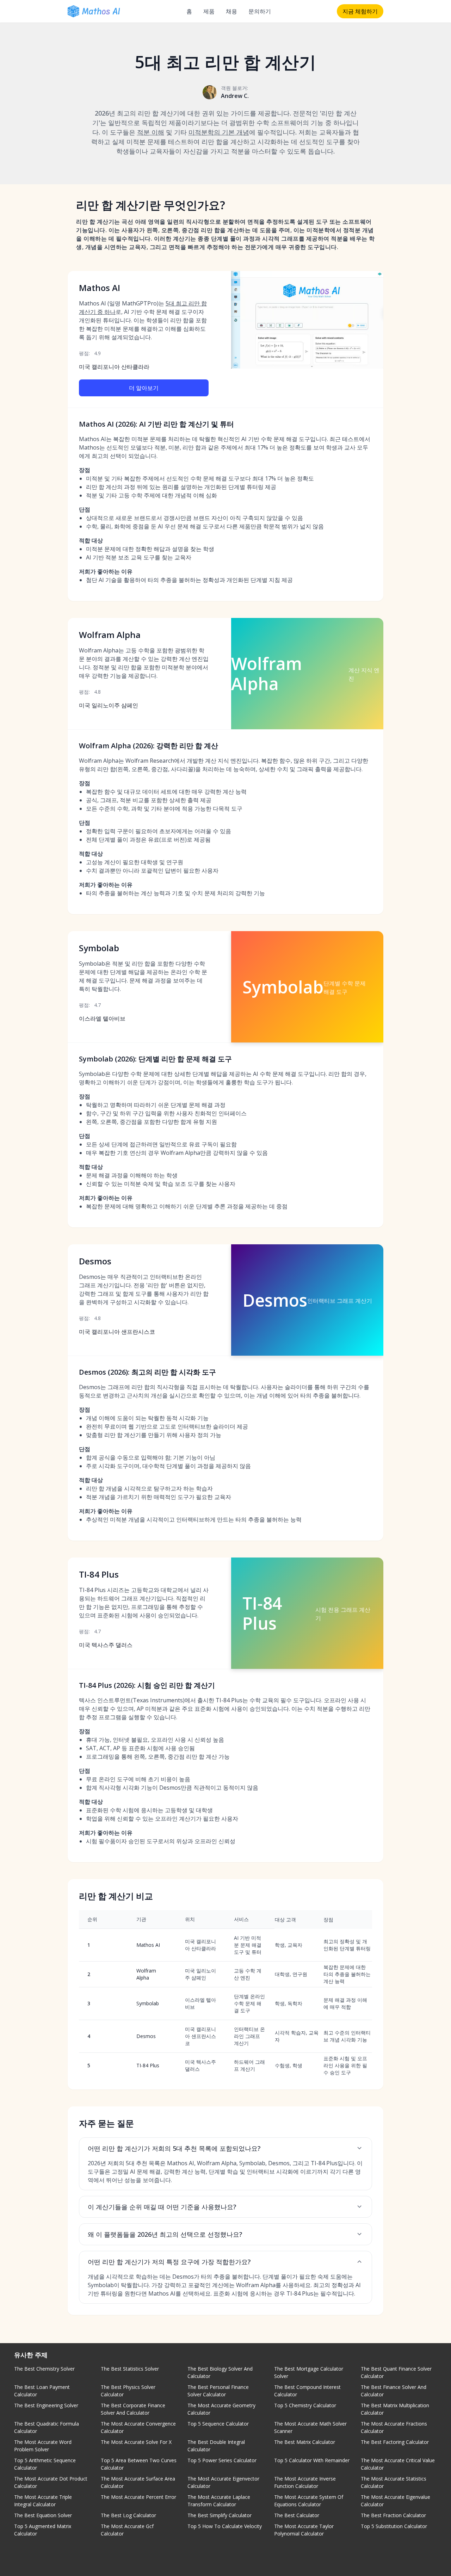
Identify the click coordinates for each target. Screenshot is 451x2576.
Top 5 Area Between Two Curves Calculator (139, 2464)
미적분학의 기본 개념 (219, 132)
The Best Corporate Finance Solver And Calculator (133, 2409)
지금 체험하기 (360, 11)
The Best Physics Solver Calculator (128, 2391)
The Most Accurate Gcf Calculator (127, 2530)
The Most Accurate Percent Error (138, 2497)
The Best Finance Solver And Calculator (394, 2391)
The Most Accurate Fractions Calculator (394, 2427)
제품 (209, 11)
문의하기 (260, 11)
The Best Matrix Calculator (305, 2442)
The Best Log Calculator (128, 2515)
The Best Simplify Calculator (220, 2515)
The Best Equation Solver (43, 2515)
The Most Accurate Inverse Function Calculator (305, 2482)
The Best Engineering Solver (46, 2405)
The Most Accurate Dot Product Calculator (51, 2482)
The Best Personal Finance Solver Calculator (218, 2391)
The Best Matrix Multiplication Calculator (395, 2409)
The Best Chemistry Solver (44, 2369)
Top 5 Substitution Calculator (394, 2526)
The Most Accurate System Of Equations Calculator (309, 2501)
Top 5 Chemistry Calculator (305, 2405)
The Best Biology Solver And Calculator (220, 2372)
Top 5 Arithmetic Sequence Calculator (45, 2464)
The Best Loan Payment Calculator (42, 2391)
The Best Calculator (297, 2515)
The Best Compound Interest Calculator (307, 2391)
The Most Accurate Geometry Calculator (221, 2409)
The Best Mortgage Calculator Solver (309, 2372)
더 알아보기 (144, 388)
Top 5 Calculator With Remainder (312, 2460)
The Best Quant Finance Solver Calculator (396, 2372)
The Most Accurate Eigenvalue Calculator (396, 2501)
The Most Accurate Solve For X (136, 2442)
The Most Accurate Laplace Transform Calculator (219, 2501)
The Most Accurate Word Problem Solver (43, 2446)
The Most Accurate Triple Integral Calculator (43, 2501)
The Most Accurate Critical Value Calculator (398, 2464)
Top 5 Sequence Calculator (218, 2424)
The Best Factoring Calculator (395, 2442)
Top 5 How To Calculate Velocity (225, 2526)
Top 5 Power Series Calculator (222, 2460)
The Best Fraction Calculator (393, 2515)
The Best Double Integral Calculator (216, 2446)
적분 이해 (151, 132)
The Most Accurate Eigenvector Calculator (223, 2482)
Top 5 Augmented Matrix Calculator (43, 2530)
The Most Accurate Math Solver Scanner (310, 2427)
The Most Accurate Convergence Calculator (138, 2427)
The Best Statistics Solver (130, 2369)
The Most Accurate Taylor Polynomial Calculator (304, 2530)
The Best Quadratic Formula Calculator (47, 2427)
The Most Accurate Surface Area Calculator (138, 2482)
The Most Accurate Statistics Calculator (394, 2482)
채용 (231, 11)
